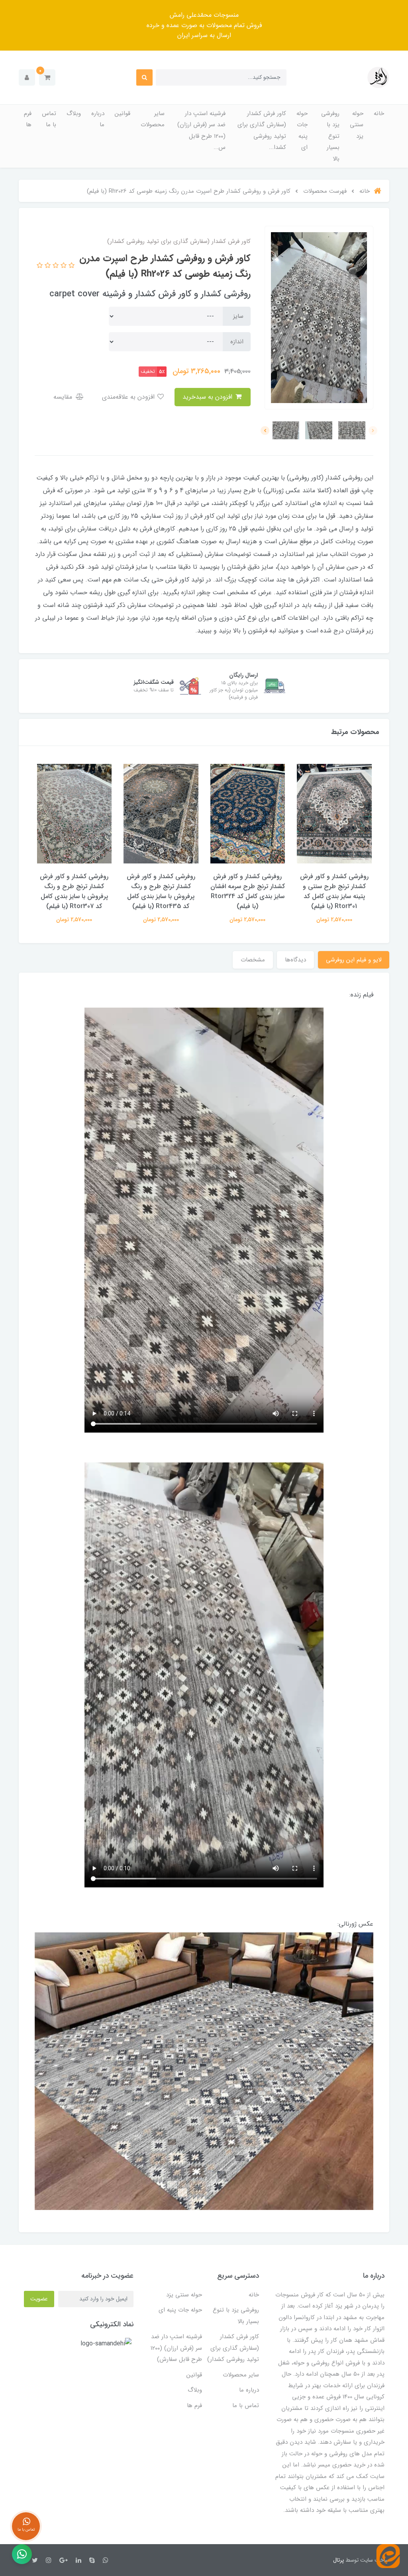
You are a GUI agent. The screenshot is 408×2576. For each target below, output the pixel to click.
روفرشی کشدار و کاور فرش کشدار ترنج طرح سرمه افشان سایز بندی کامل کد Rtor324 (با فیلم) (248, 891)
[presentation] (373, 431)
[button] (47, 77)
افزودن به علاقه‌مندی (129, 397)
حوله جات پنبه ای (302, 131)
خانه (379, 114)
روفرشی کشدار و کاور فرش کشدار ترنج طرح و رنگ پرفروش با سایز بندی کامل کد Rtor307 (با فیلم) (74, 891)
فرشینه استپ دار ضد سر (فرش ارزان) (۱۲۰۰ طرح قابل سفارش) (176, 2348)
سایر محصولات (153, 119)
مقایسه (64, 397)
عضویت (39, 2299)
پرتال (338, 2560)
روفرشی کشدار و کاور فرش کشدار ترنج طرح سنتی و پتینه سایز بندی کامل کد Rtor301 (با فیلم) (334, 891)
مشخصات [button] (253, 960)
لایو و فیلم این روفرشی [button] (354, 960)
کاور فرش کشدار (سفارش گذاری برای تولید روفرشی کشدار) (233, 2348)
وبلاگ (74, 114)
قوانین (123, 114)
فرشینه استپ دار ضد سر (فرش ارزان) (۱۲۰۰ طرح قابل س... (201, 131)
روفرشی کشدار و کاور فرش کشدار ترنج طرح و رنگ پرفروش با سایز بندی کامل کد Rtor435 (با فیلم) (161, 891)
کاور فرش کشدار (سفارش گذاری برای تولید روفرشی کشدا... (262, 131)
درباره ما (98, 119)
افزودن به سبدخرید (208, 397)
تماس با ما (49, 119)
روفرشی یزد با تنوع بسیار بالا (330, 136)
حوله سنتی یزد (357, 125)
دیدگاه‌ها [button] (295, 960)
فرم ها (28, 119)
